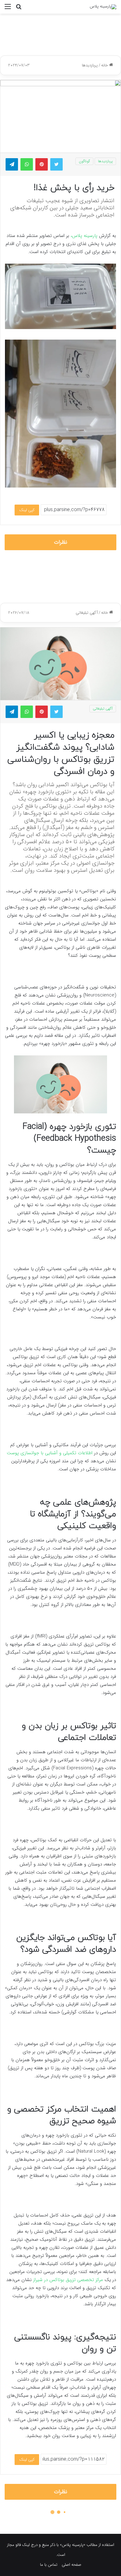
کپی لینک (27, 510)
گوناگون (84, 161)
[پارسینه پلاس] (103, 7)
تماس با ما (49, 2565)
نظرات (61, 542)
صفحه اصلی (72, 2565)
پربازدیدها (90, 65)
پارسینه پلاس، (84, 236)
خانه (105, 65)
